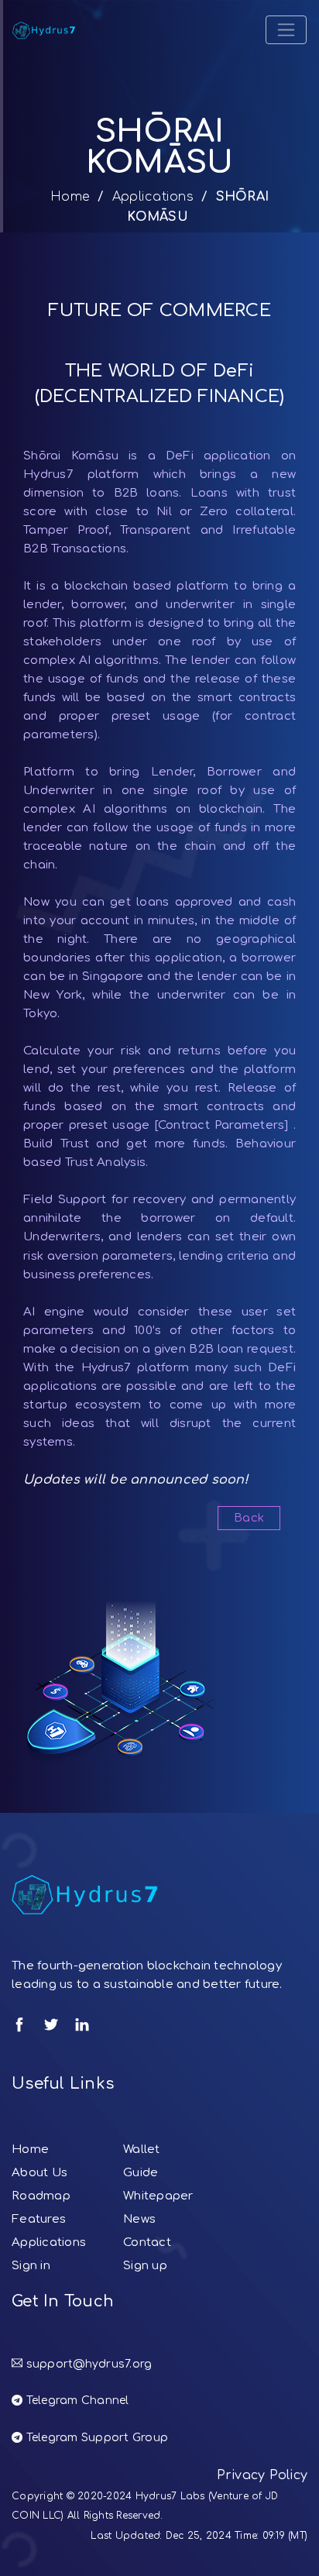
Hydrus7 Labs (170, 2496)
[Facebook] (19, 2024)
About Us (39, 2173)
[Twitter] (51, 2024)
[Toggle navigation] (286, 30)
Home (70, 197)
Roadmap (41, 2196)
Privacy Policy (262, 2475)
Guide (141, 2173)
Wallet (142, 2150)
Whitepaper (158, 2196)
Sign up (145, 2266)
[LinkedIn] (82, 2024)
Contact (147, 2242)
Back (249, 1518)
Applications (153, 197)
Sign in (31, 2266)
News (139, 2219)
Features (39, 2219)
